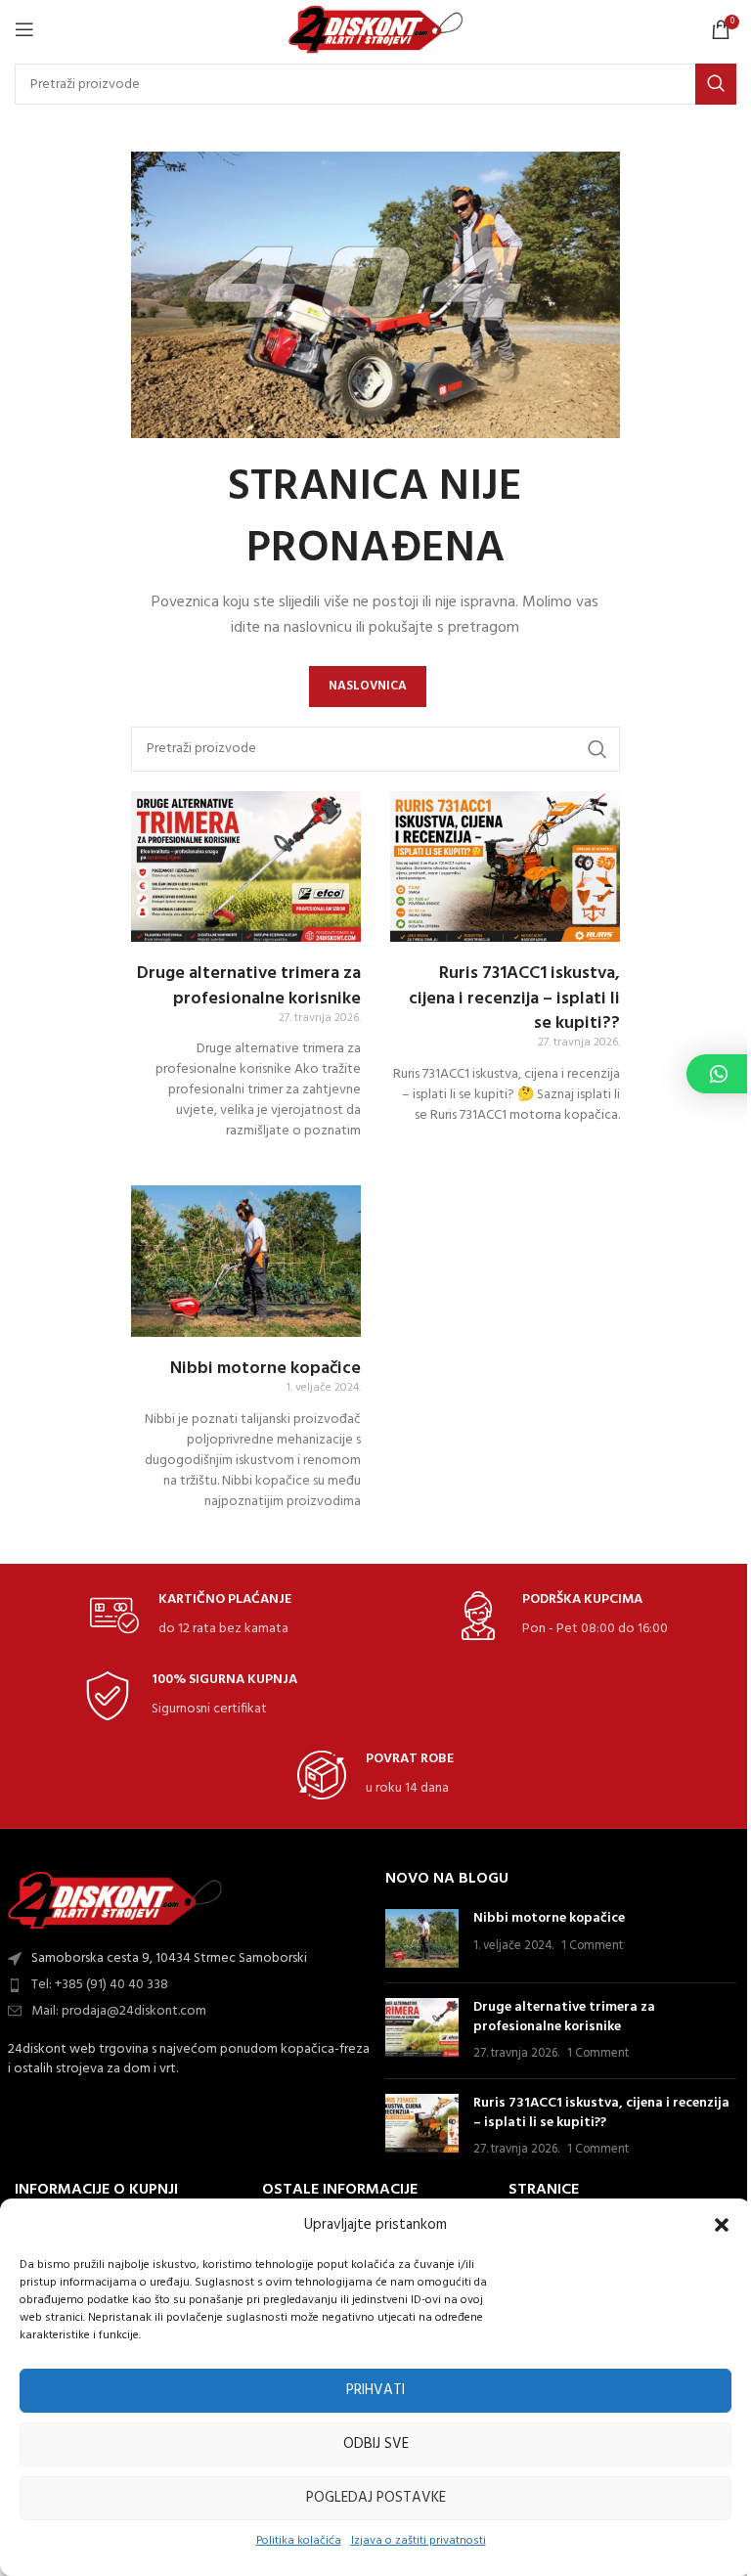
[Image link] (115, 1901)
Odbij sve (376, 2444)
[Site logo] (376, 30)
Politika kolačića (299, 2541)
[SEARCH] (716, 84)
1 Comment (592, 1946)
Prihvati (375, 2390)
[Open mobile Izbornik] (24, 29)
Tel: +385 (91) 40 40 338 (100, 1985)
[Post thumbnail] (422, 1938)
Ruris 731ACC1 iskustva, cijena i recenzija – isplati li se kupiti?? (514, 998)
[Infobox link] (191, 1616)
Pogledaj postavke (376, 2498)
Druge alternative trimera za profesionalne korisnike (249, 986)
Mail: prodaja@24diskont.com (119, 2011)
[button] (722, 2225)
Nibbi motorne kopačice (265, 1369)
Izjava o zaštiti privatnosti (419, 2541)
